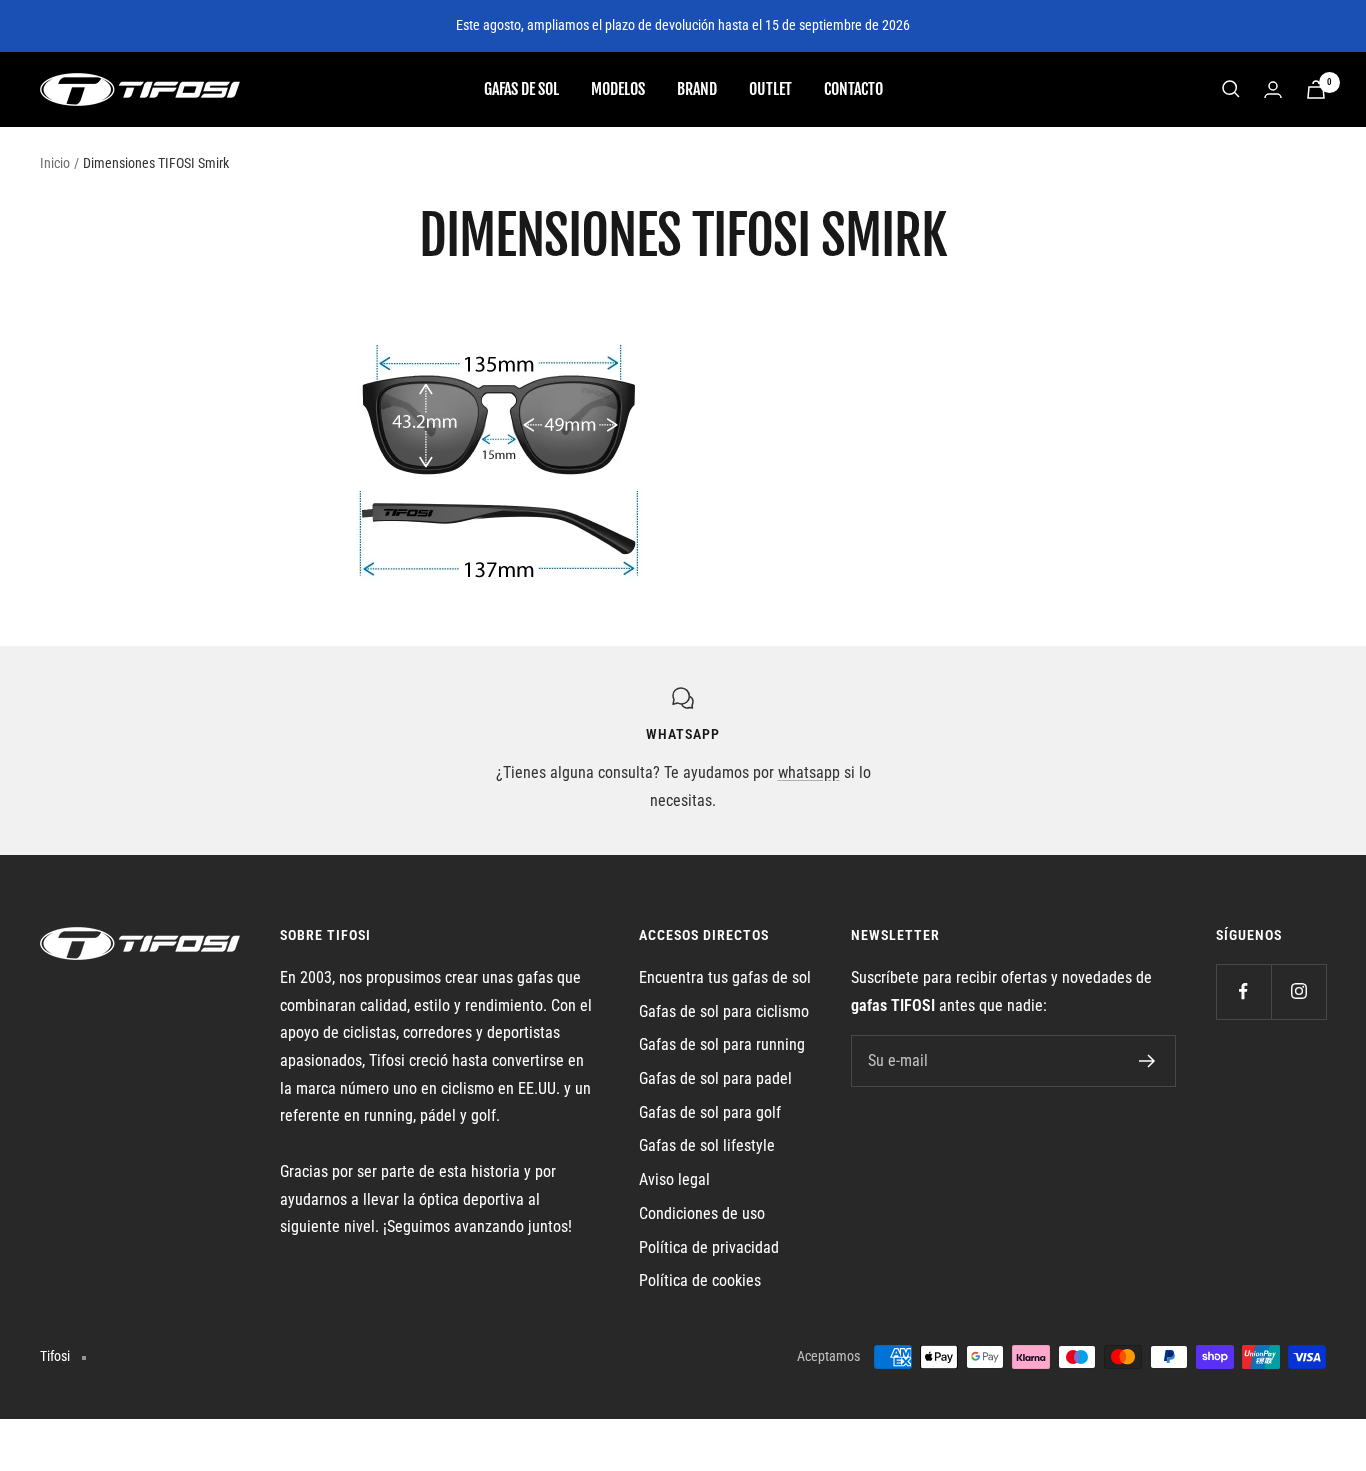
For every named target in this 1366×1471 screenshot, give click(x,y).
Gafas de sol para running (722, 1044)
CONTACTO (853, 88)
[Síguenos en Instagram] (1298, 991)
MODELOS (618, 88)
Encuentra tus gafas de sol (725, 977)
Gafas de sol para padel (715, 1078)
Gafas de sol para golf (710, 1112)
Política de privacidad (709, 1247)
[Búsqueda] (1231, 89)
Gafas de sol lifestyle (707, 1145)
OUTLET (770, 88)
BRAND (697, 88)
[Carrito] (1316, 89)
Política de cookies (700, 1280)
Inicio (55, 163)
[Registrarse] (1147, 1061)
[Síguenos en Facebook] (1243, 991)
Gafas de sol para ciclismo (724, 1011)
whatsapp (809, 772)
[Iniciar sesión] (1273, 89)
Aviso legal (674, 1179)
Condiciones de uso (702, 1213)
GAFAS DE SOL (521, 88)
